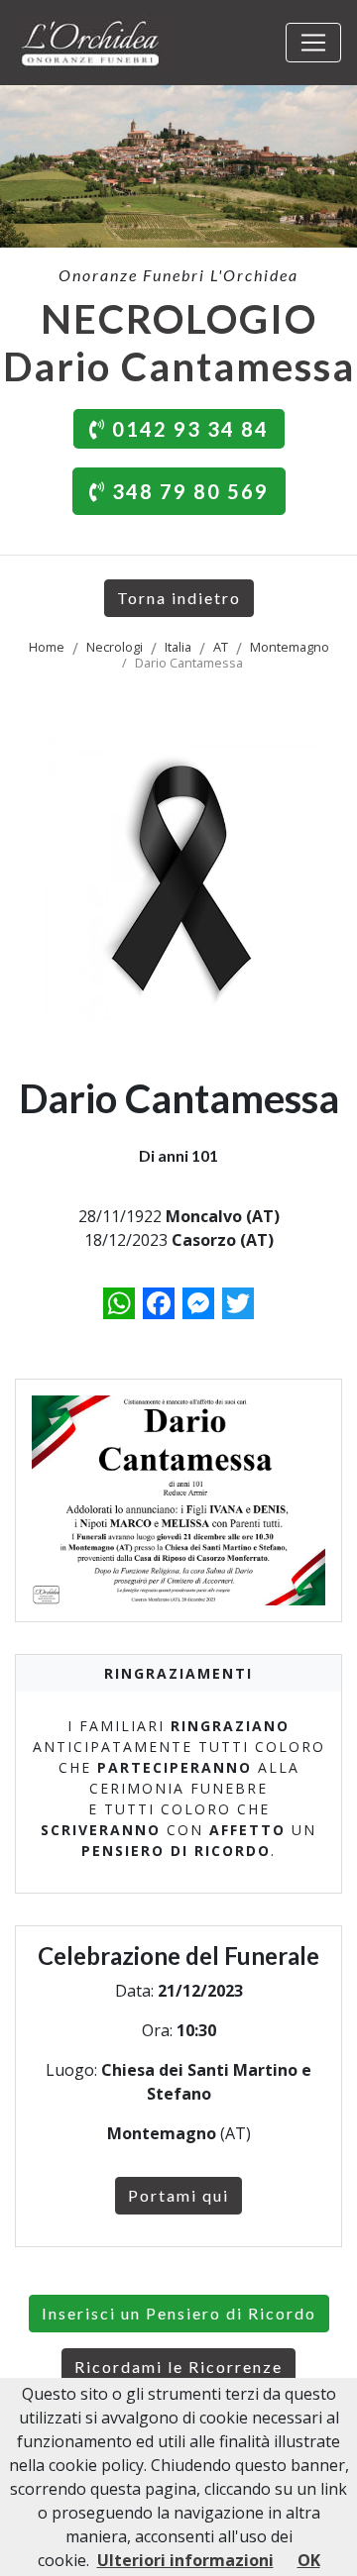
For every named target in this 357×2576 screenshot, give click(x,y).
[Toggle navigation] (313, 43)
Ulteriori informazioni (185, 2560)
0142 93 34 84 (187, 429)
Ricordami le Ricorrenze (178, 2367)
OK (309, 2560)
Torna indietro (179, 598)
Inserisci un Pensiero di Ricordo (179, 2313)
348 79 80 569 (187, 491)
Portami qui (178, 2195)
